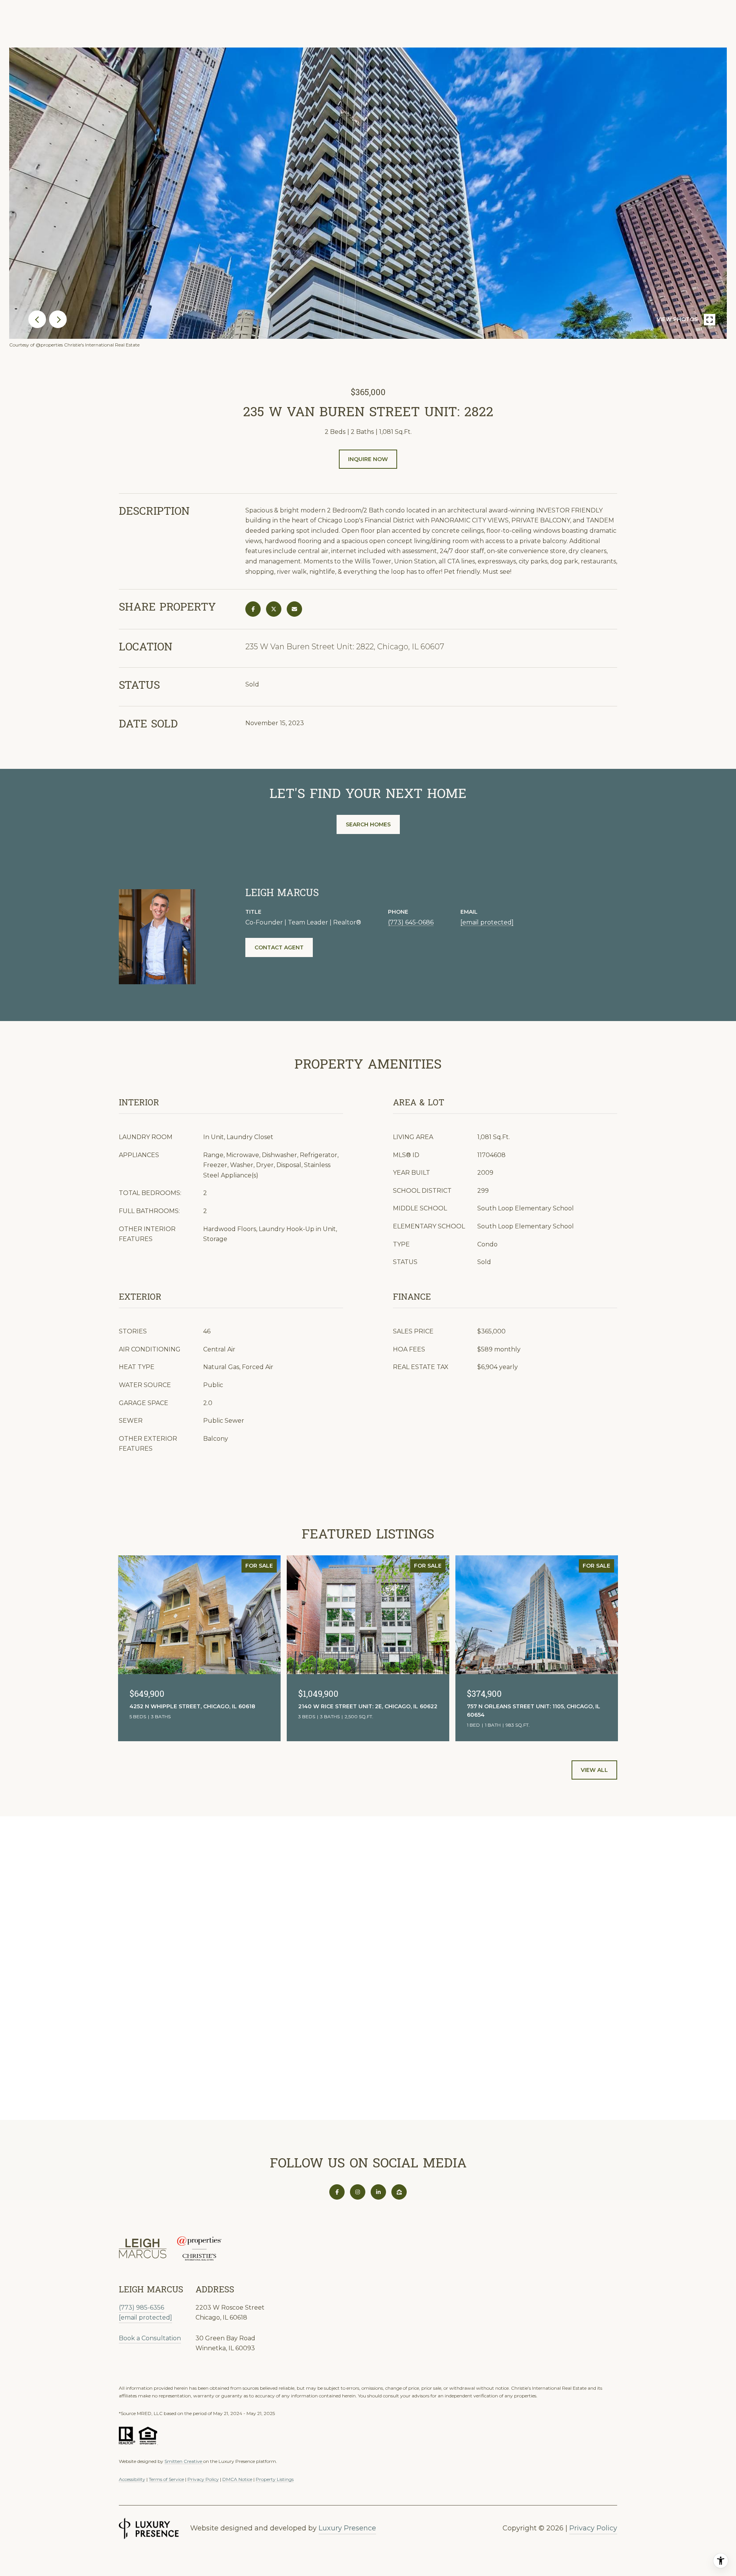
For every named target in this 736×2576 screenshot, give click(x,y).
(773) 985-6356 (141, 2308)
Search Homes (368, 824)
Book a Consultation (150, 2338)
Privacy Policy (203, 2479)
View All (594, 1770)
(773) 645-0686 (411, 922)
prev (37, 319)
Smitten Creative (184, 2461)
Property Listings (275, 2479)
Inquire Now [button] (368, 459)
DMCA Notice (237, 2479)
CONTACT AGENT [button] (279, 947)
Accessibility (132, 2479)
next (58, 319)
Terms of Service (166, 2479)
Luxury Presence (347, 2528)
